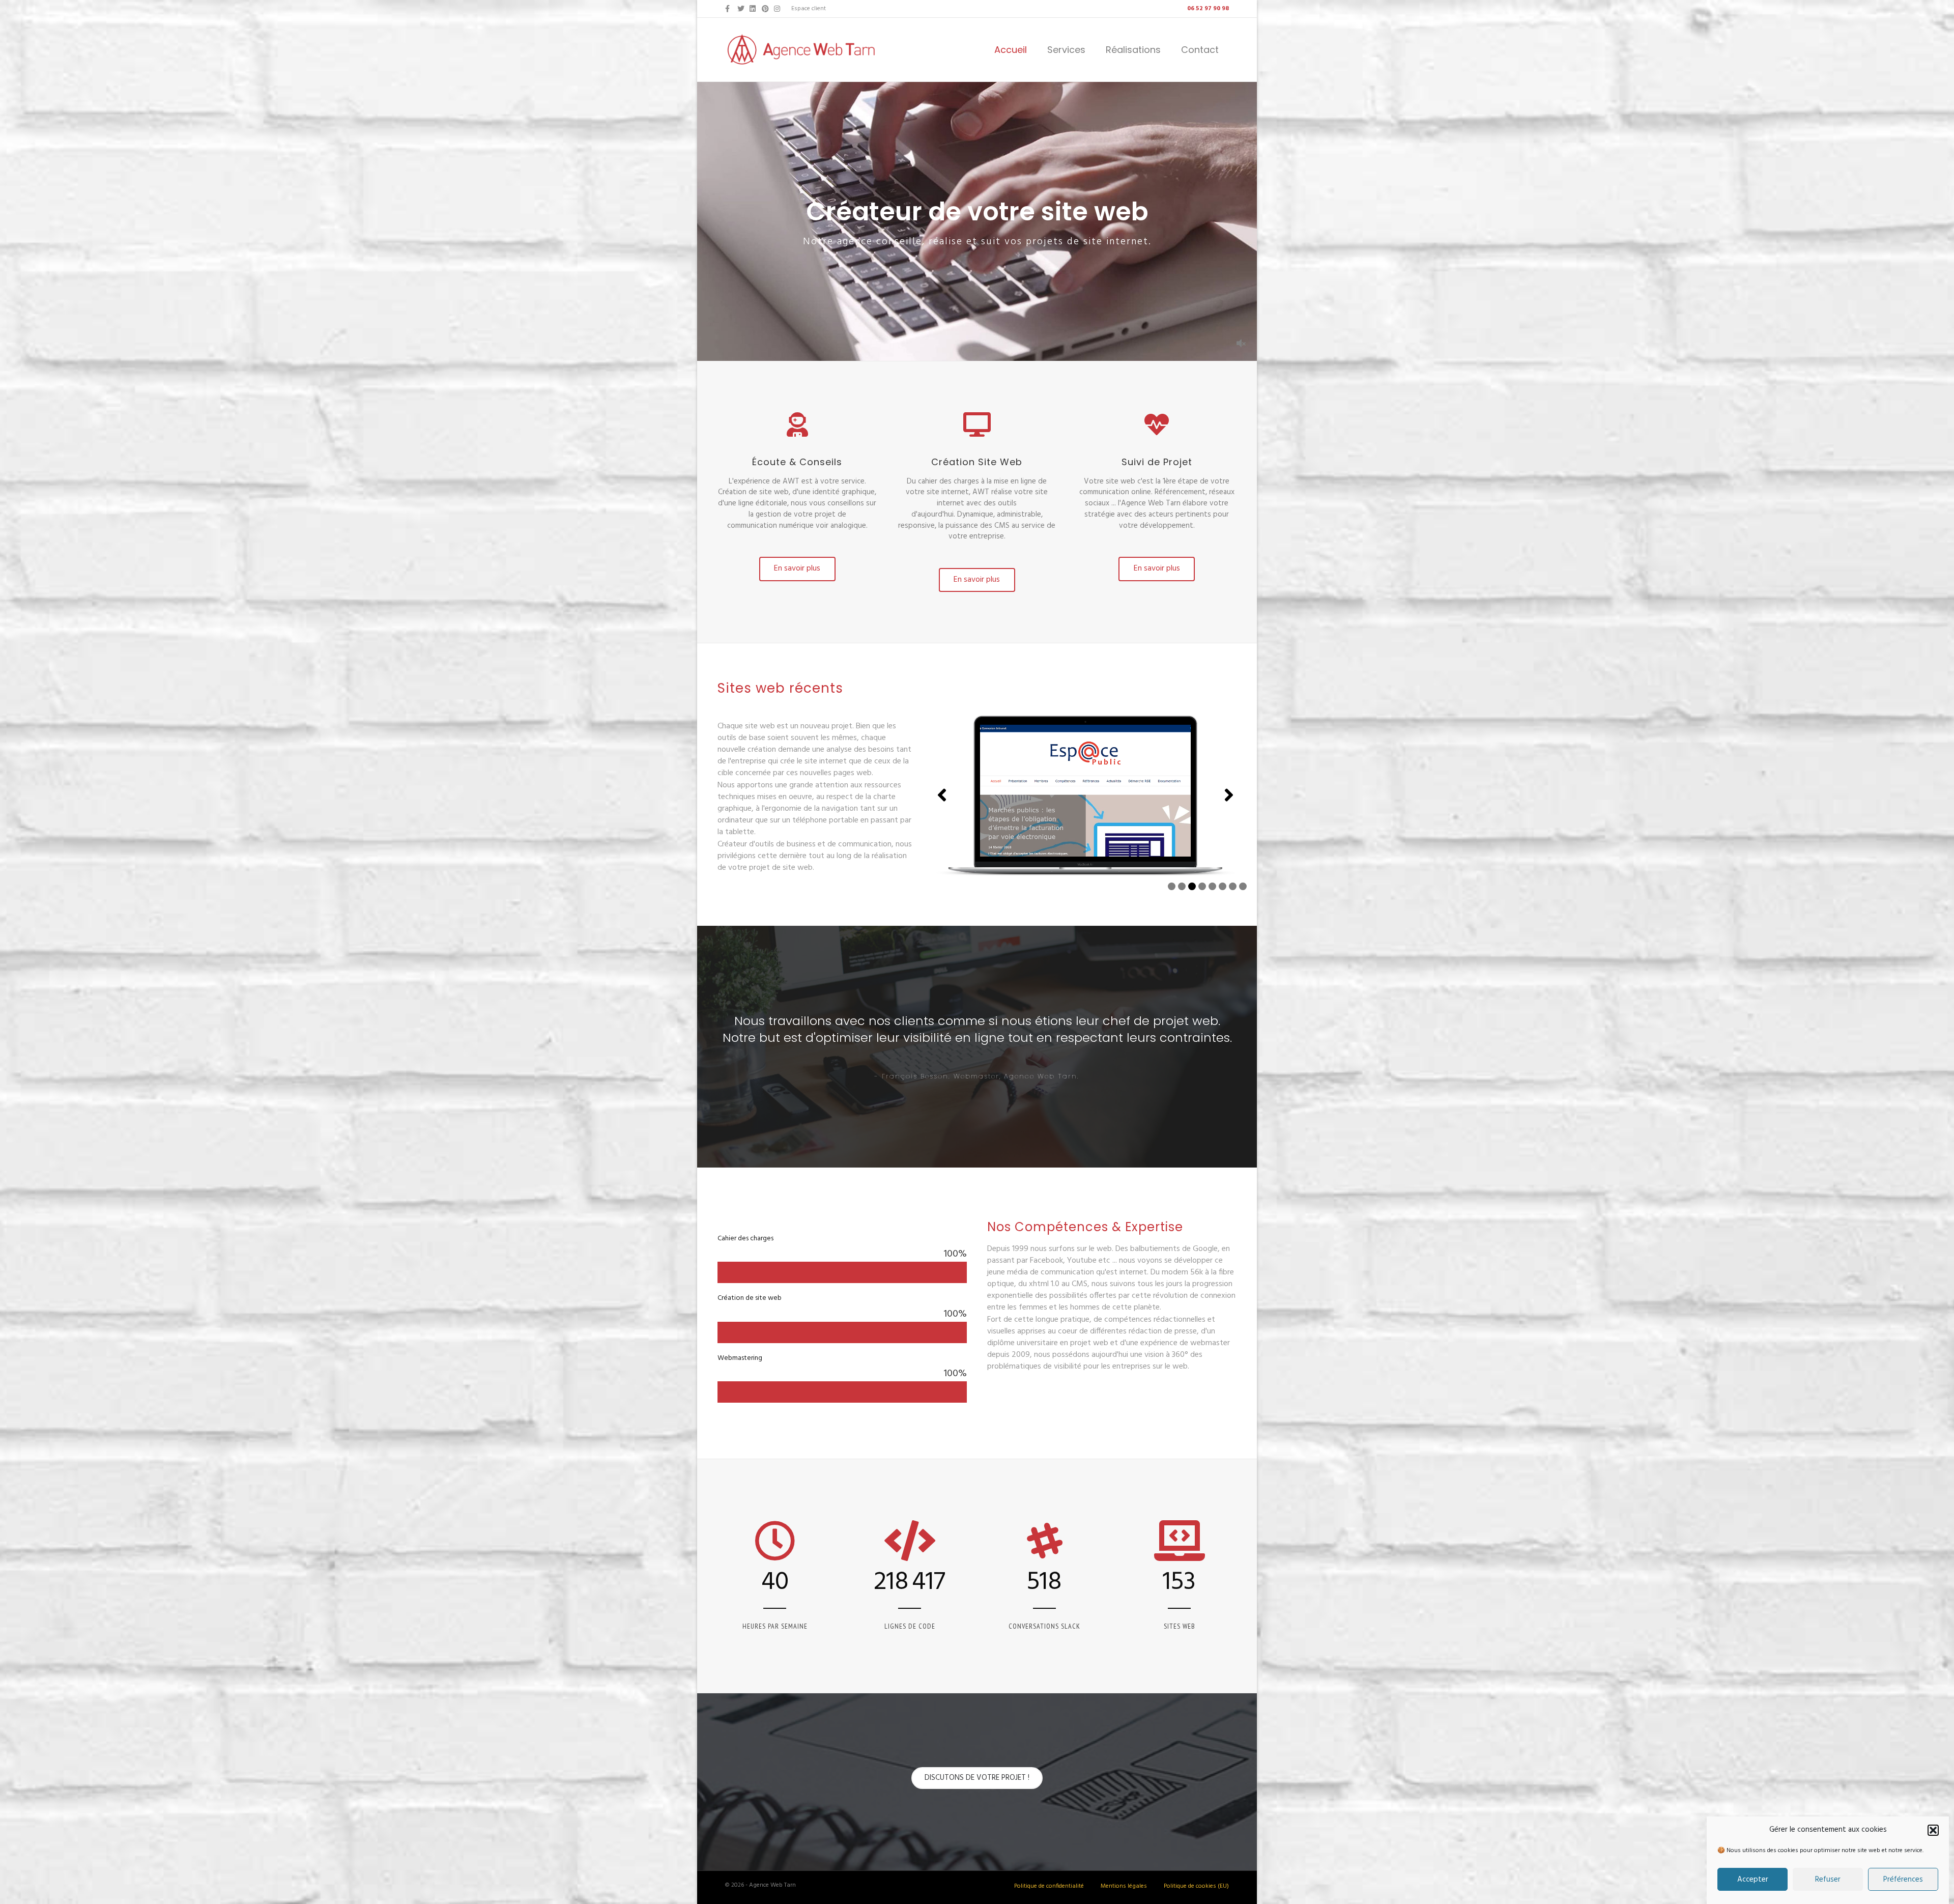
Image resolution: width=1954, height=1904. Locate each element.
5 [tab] (1212, 886)
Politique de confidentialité (1049, 1886)
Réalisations (1133, 50)
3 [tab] (1192, 886)
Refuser (1828, 1880)
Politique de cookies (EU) (1196, 1886)
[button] (1933, 1830)
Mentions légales (1124, 1886)
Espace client (809, 9)
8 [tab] (1243, 886)
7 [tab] (1233, 886)
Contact (1200, 50)
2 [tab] (1182, 886)
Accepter (1753, 1880)
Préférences (1903, 1880)
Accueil (1011, 50)
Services (1066, 50)
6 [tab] (1223, 886)
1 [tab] (1172, 886)
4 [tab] (1202, 886)
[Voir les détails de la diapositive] (1085, 795)
